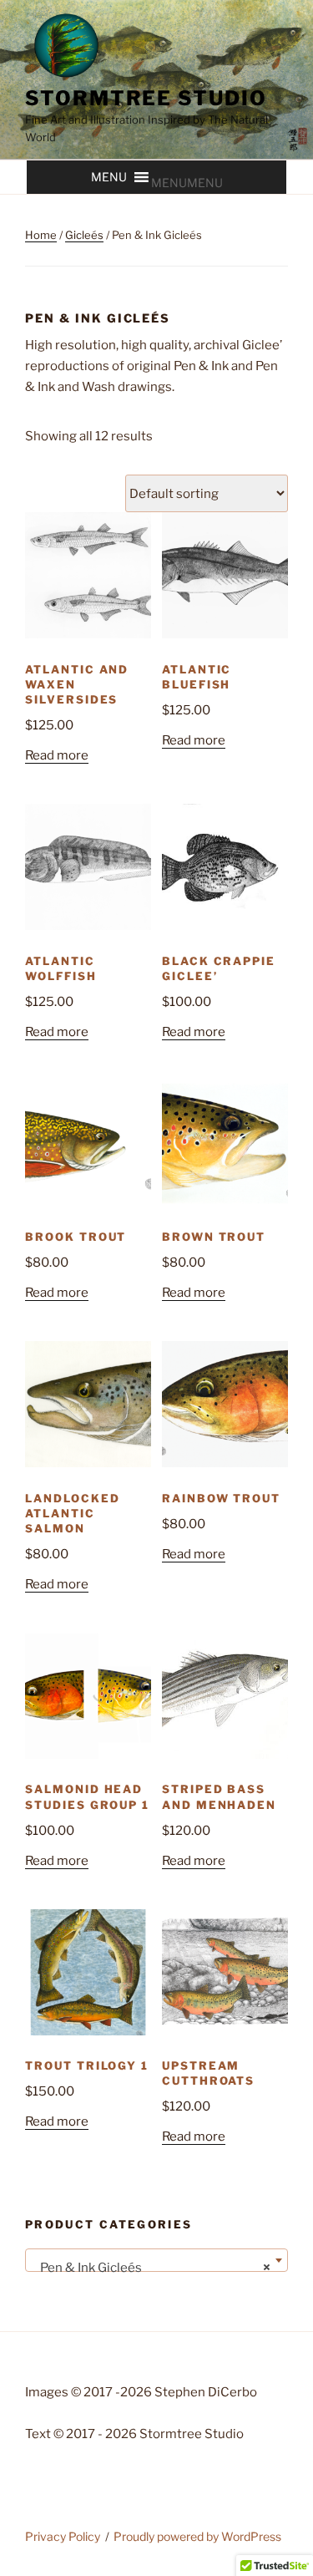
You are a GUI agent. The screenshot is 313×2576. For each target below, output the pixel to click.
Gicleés (84, 235)
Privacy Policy (63, 2536)
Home (41, 235)
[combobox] (156, 2260)
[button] (187, 183)
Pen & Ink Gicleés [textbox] (151, 2268)
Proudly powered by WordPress (197, 2536)
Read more (57, 755)
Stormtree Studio (146, 98)
